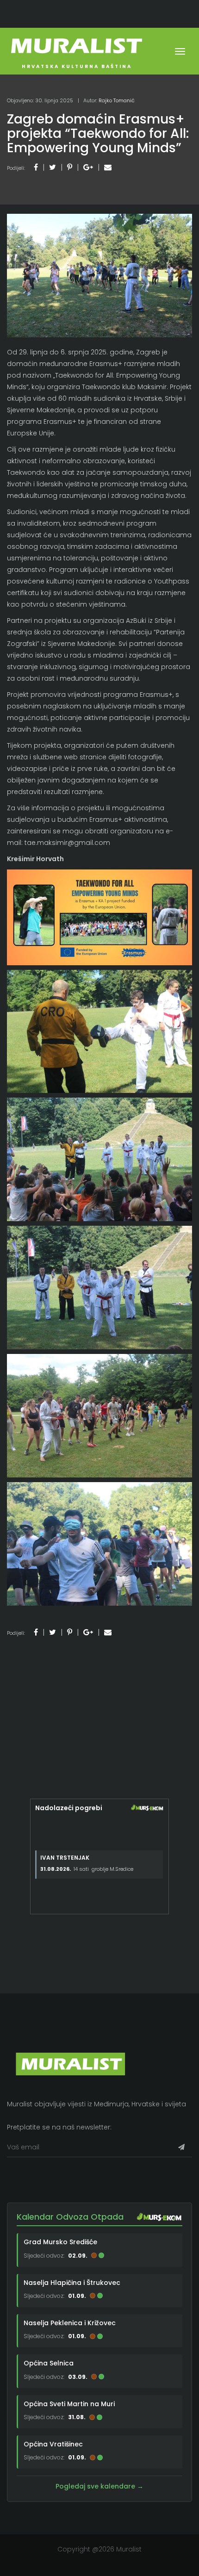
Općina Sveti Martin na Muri (69, 2404)
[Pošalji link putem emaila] (108, 167)
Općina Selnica (49, 2363)
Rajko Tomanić (117, 100)
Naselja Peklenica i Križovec (70, 2323)
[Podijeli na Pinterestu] (70, 167)
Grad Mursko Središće (60, 2242)
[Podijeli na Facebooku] (36, 167)
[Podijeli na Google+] (88, 167)
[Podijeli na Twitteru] (53, 167)
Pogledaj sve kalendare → (99, 2486)
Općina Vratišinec (53, 2444)
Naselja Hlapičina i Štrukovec (72, 2283)
